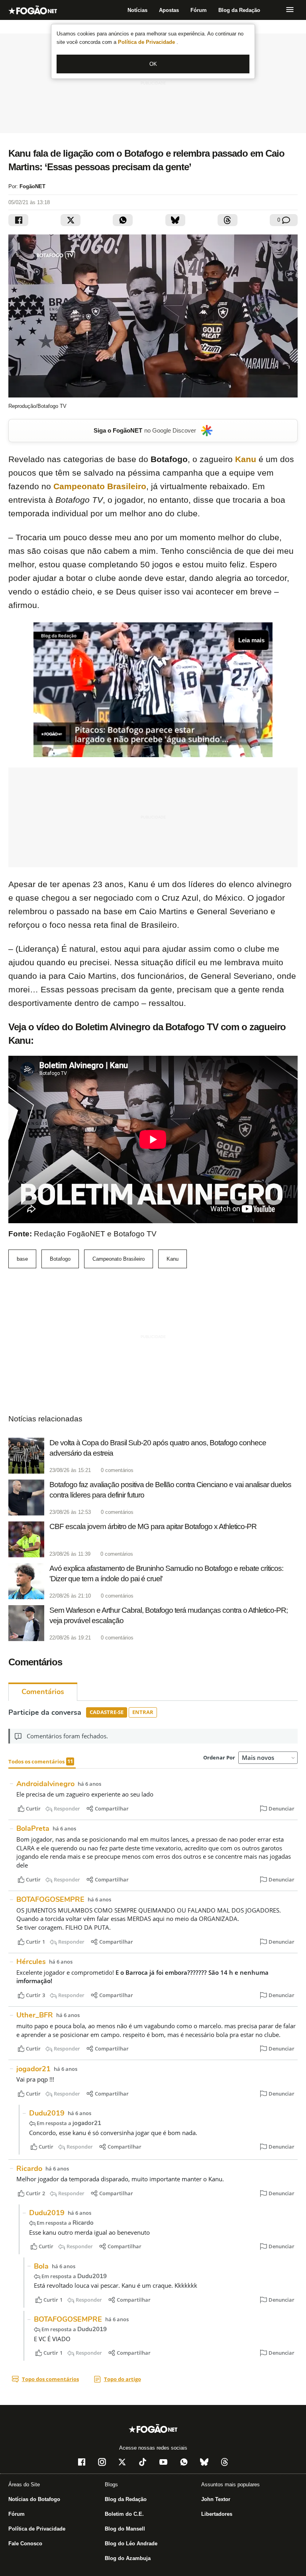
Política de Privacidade (147, 42)
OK (153, 64)
